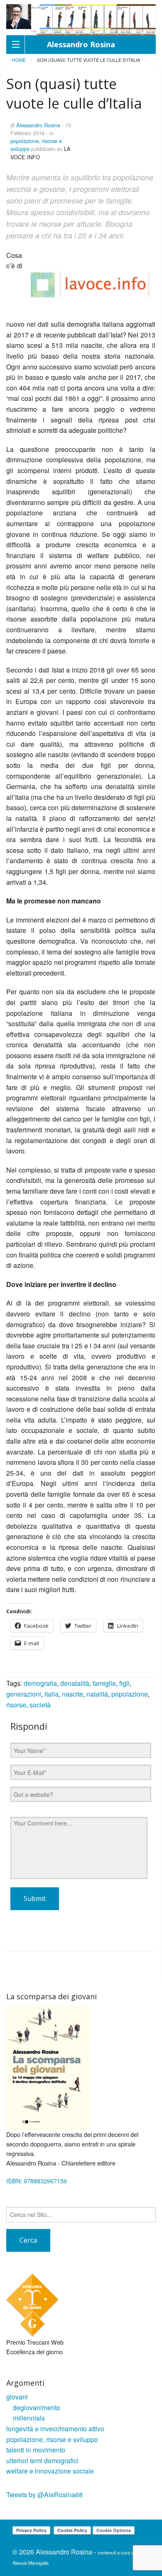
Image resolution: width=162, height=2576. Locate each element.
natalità (97, 1694)
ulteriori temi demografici (42, 2461)
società (40, 1705)
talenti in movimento (36, 2450)
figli (124, 1683)
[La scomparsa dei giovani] (48, 2067)
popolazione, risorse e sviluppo (52, 2439)
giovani (17, 2397)
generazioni (24, 1694)
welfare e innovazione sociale (50, 2471)
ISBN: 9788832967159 (37, 2181)
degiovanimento (37, 2407)
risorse (16, 1705)
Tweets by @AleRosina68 (44, 2495)
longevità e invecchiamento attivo (55, 2429)
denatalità (75, 1683)
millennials (29, 2418)
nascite (72, 1694)
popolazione (130, 1694)
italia (52, 1694)
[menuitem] (19, 60)
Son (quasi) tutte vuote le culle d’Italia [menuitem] (88, 60)
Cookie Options (114, 2530)
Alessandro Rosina (38, 125)
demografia (40, 1683)
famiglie (104, 1683)
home (19, 60)
